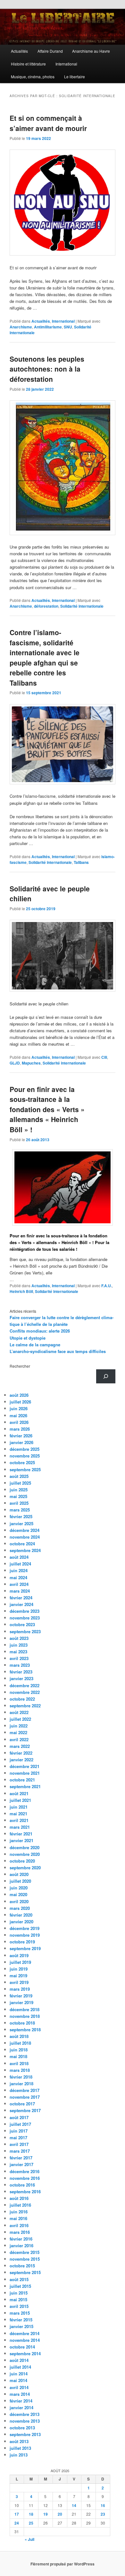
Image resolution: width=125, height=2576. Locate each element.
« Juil (29, 2539)
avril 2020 (19, 1901)
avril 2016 (19, 2225)
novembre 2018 (25, 2016)
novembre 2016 (25, 2178)
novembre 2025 (25, 1456)
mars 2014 (20, 2394)
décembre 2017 (25, 2090)
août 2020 (19, 1874)
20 (60, 2514)
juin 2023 (19, 1645)
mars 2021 (20, 1827)
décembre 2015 (25, 2252)
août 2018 (19, 2036)
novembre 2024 (25, 1537)
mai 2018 (18, 2056)
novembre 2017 (25, 2097)
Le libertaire (75, 77)
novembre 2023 (25, 1618)
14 (74, 2505)
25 (31, 2523)
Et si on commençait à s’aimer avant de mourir (48, 123)
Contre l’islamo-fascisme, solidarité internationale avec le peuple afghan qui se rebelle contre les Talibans (45, 657)
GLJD (15, 1063)
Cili (104, 1057)
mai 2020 (18, 1894)
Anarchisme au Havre (91, 51)
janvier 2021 (21, 1840)
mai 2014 (18, 2380)
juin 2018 (19, 2050)
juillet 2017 (20, 2124)
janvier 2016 (21, 2245)
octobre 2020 (22, 1861)
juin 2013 (19, 2455)
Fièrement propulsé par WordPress (63, 2564)
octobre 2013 (22, 2428)
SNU (68, 327)
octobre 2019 (22, 1942)
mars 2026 (20, 1429)
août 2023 (19, 1638)
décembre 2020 (25, 1847)
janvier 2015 (21, 2326)
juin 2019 (19, 1969)
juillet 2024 (20, 1564)
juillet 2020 (20, 1881)
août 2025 (19, 1476)
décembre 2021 (25, 1766)
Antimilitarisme (48, 327)
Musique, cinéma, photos (33, 77)
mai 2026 (18, 1415)
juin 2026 (19, 1408)
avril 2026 (19, 1422)
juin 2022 (19, 1726)
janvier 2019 (21, 2002)
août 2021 (19, 1793)
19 (46, 2514)
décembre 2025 (25, 1449)
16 (103, 2505)
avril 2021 (19, 1820)
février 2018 (21, 2077)
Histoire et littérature (28, 64)
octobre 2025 (22, 1462)
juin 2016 (19, 2212)
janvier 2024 (21, 1604)
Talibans (81, 862)
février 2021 (21, 1834)
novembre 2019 (25, 1935)
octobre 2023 (22, 1624)
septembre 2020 (25, 1868)
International (66, 64)
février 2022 (21, 1753)
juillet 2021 (20, 1800)
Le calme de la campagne (35, 1345)
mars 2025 (20, 1510)
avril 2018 (19, 2063)
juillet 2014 (20, 2367)
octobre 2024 (22, 1544)
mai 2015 (18, 2299)
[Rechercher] (106, 1376)
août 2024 (19, 1557)
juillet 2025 (20, 1483)
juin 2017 (19, 2131)
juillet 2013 (20, 2448)
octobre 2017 (22, 2104)
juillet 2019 (20, 1962)
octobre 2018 (22, 2023)
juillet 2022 (20, 1719)
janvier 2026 (21, 1442)
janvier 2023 (21, 1678)
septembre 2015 (25, 2272)
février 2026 (21, 1436)
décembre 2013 (25, 2414)
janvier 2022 (21, 1760)
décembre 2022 (25, 1685)
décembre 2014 (25, 2333)
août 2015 (19, 2279)
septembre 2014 (25, 2353)
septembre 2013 (25, 2434)
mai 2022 (18, 1732)
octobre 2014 (22, 2347)
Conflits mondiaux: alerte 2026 (40, 1331)
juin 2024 (19, 1570)
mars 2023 (20, 1665)
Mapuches (31, 1063)
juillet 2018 (20, 2043)
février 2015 (21, 2320)
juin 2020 (19, 1888)
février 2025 (21, 1516)
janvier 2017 (21, 2164)
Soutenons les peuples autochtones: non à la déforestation (47, 369)
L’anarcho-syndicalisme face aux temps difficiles (58, 1351)
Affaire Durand (50, 51)
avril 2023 (19, 1658)
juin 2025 (19, 1490)
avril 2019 (19, 1982)
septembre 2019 (25, 1948)
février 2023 (21, 1672)
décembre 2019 (25, 1928)
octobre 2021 (22, 1780)
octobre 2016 (22, 2185)
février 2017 (21, 2158)
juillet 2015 (20, 2286)
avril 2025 (19, 1503)
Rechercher (20, 1366)
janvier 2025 (21, 1523)
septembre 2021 (25, 1786)
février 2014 (21, 2401)
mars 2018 (20, 2070)
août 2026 (19, 1395)
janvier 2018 (21, 2084)
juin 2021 (19, 1807)
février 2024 (21, 1598)
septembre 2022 (25, 1706)
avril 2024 (19, 1584)
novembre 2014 (25, 2340)
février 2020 (21, 1915)
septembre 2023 (25, 1631)
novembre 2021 (25, 1773)
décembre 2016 (25, 2171)
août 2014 (19, 2360)
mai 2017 (18, 2138)
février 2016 (21, 2239)
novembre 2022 (25, 1692)
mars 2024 (20, 1591)
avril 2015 (19, 2306)
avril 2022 (19, 1739)
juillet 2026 (20, 1402)
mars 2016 (20, 2232)
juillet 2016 (20, 2205)
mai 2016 (18, 2218)
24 (17, 2523)
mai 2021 (18, 1814)
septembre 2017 (25, 2110)
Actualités (19, 51)
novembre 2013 (25, 2421)
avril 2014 (19, 2387)
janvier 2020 (21, 1922)
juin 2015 (19, 2293)
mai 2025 (18, 1496)
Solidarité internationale (82, 606)
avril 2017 (19, 2144)
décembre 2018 (25, 2009)
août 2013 (19, 2441)
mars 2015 (20, 2313)
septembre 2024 (25, 1550)
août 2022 (19, 1712)
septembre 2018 (25, 2030)
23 (103, 2514)
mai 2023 (18, 1652)
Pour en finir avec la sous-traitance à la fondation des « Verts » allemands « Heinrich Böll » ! (47, 1109)
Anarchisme (21, 327)
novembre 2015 (25, 2259)
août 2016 (19, 2198)
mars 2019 (20, 1989)
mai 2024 (18, 1577)
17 (17, 2514)
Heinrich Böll (21, 1291)
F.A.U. (107, 1286)
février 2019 (21, 1996)
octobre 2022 (22, 1699)
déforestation (46, 606)
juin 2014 (19, 2374)
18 (31, 2514)
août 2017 (19, 2117)
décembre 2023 (25, 1611)
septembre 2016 (25, 2192)
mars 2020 (20, 1908)
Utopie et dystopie (28, 1338)
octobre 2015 (22, 2266)
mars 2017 (20, 2151)
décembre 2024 (25, 1530)
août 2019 (19, 1955)
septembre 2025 (25, 1469)
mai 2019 (18, 1976)
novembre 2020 (25, 1854)
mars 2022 (20, 1746)
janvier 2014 (21, 2407)
